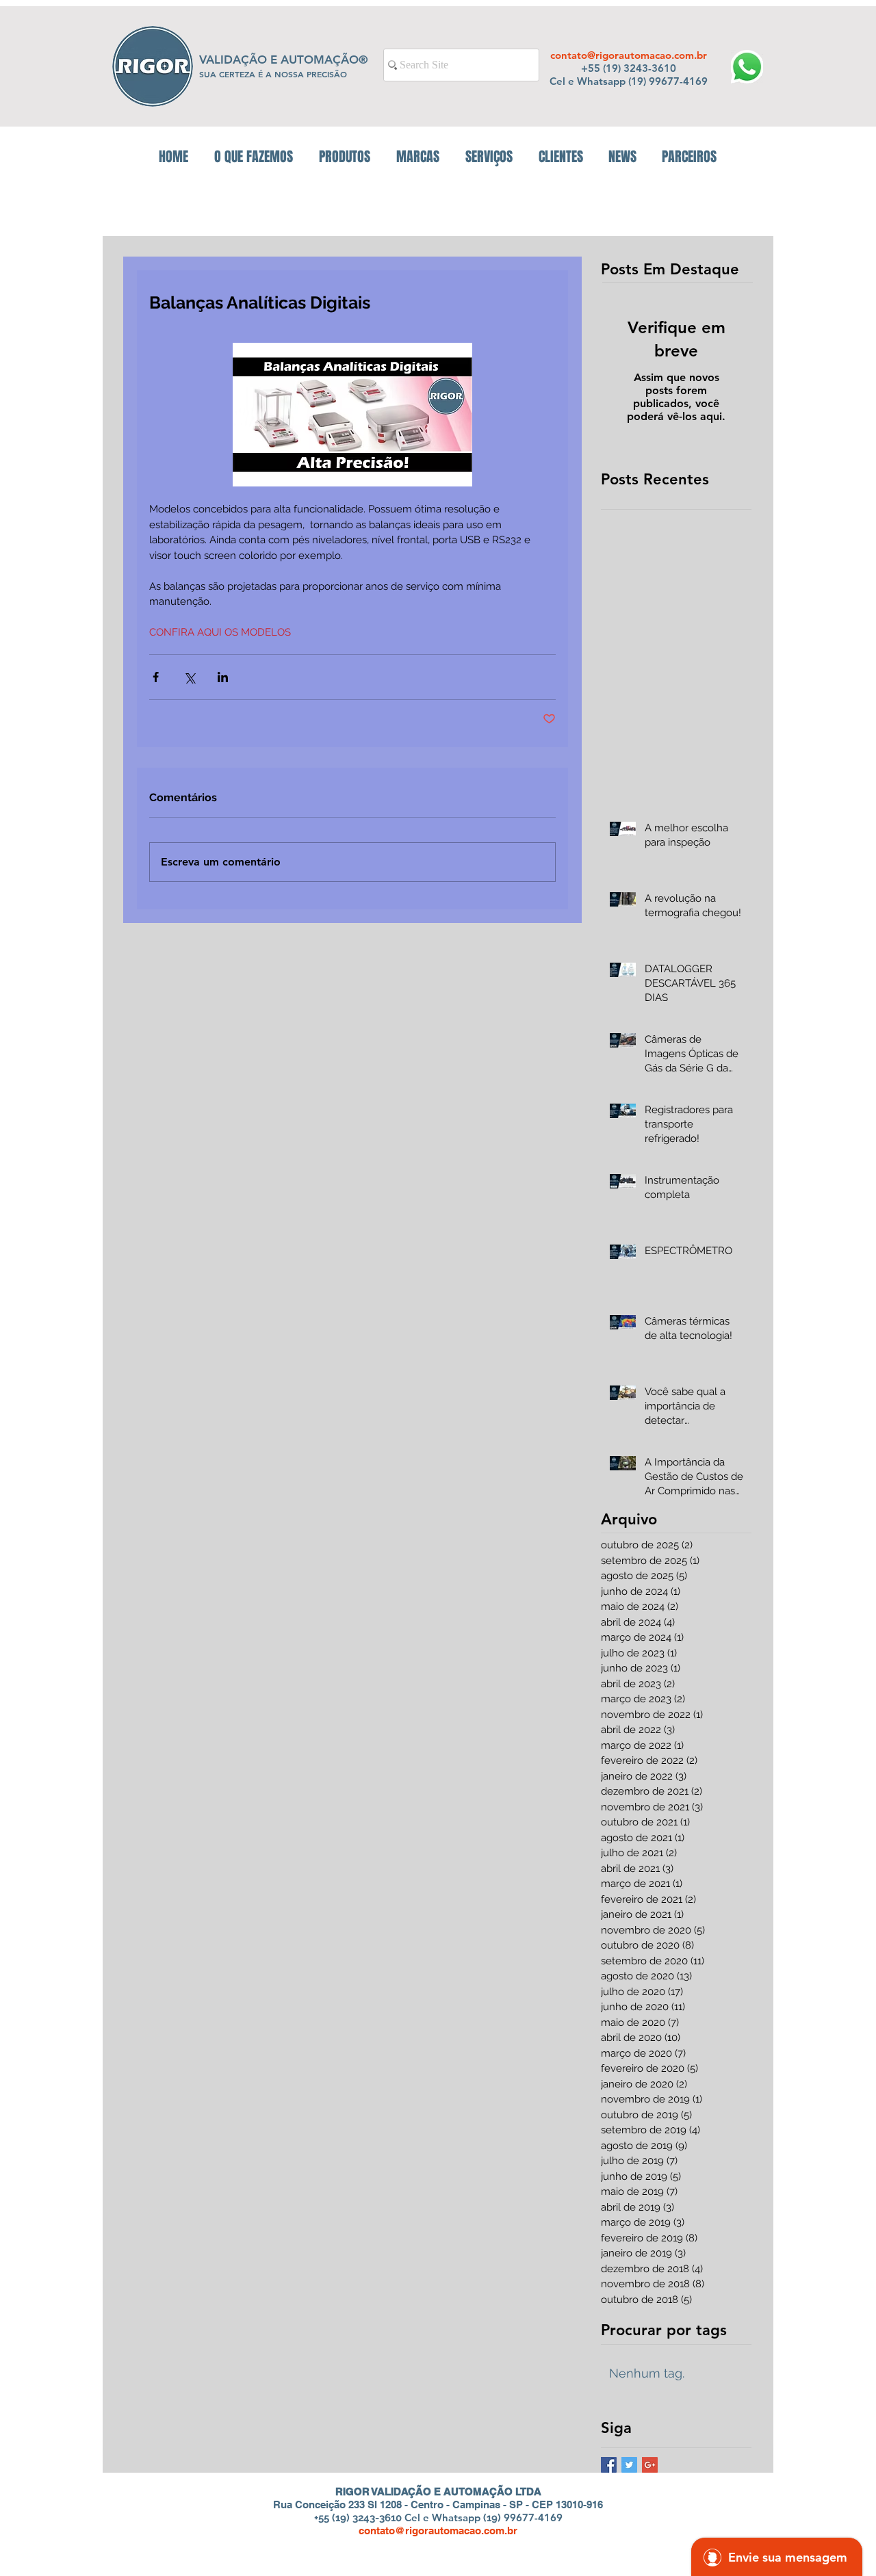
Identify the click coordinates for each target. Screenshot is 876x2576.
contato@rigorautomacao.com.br (629, 55)
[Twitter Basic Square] (629, 2465)
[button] (345, 157)
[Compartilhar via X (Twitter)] (189, 677)
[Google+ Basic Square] (650, 2465)
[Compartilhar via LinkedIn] (223, 677)
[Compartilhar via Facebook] (156, 677)
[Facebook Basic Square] (609, 2465)
